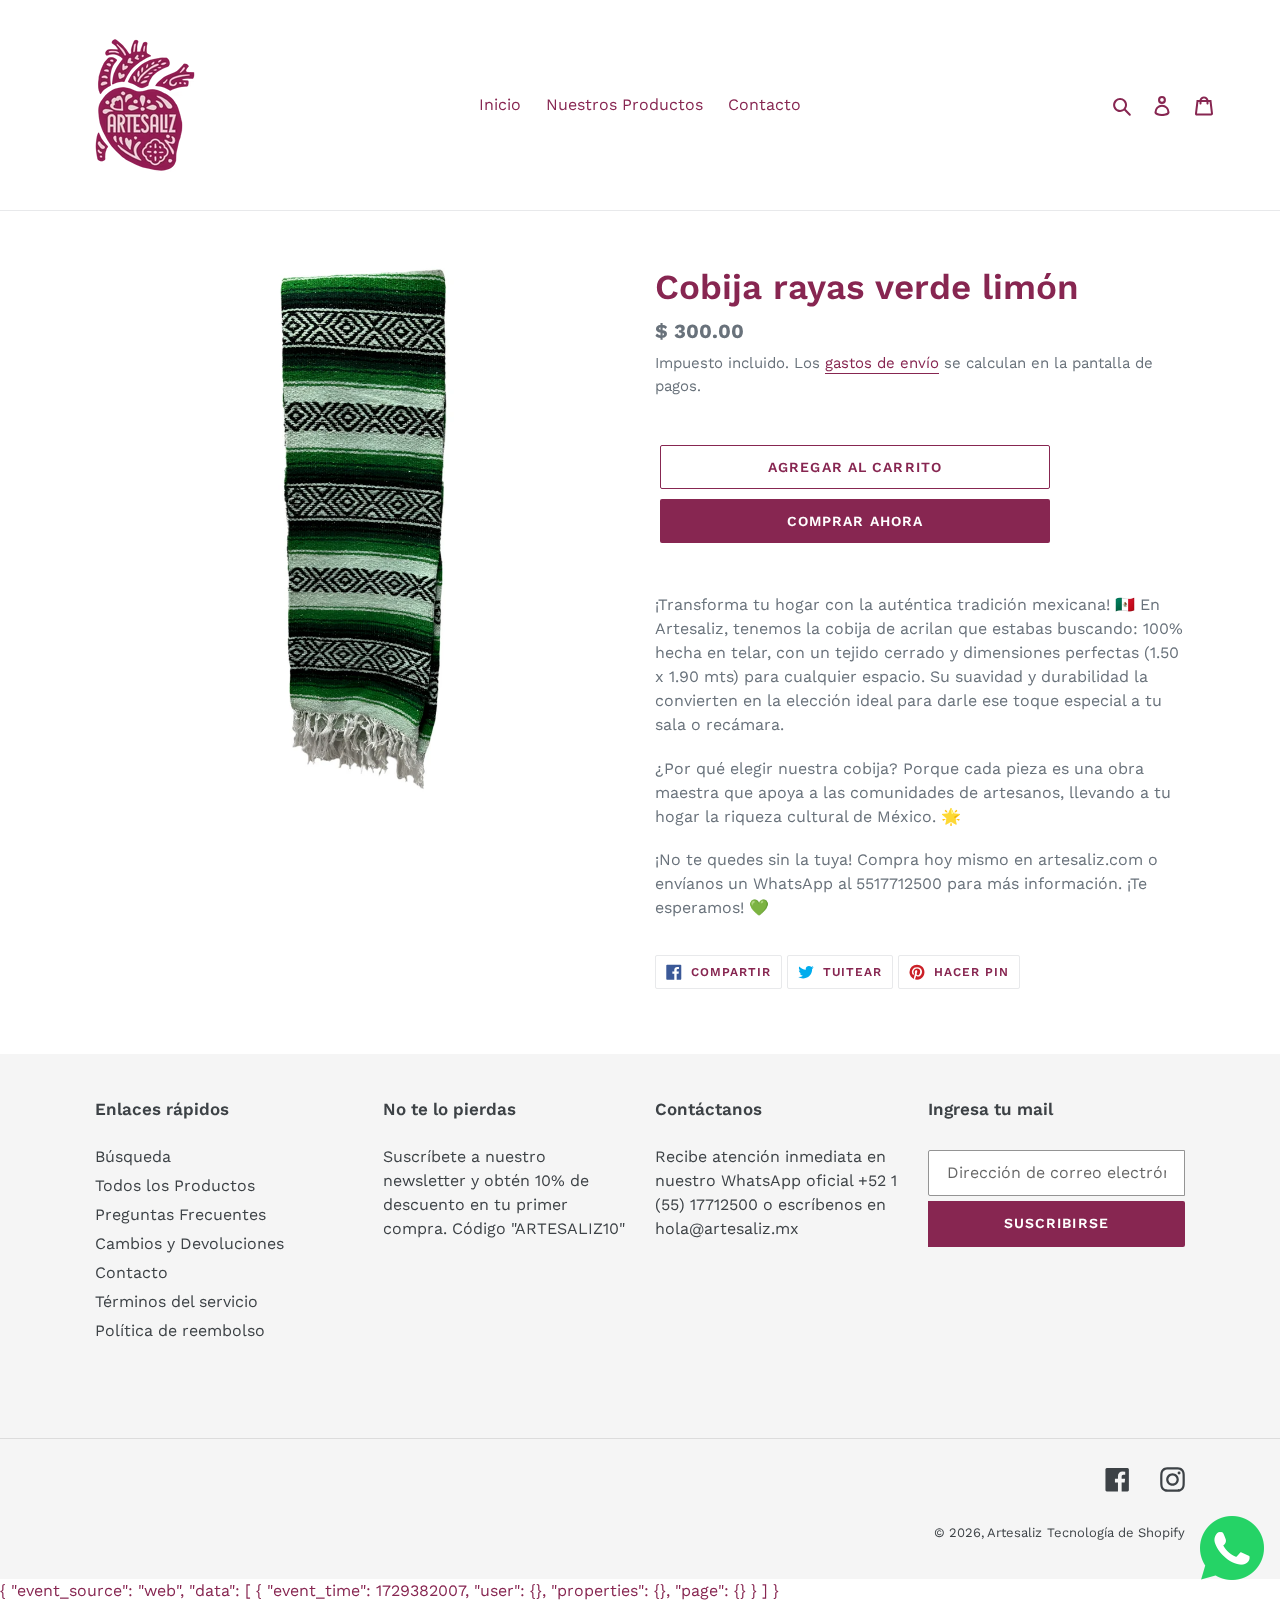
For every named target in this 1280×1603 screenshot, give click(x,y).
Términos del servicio (176, 1301)
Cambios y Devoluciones (189, 1243)
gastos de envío (882, 363)
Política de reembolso (180, 1330)
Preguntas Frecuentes (180, 1214)
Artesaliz (1014, 1532)
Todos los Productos (175, 1185)
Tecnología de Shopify (1116, 1532)
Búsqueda (133, 1156)
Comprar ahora (855, 521)
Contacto (131, 1272)
